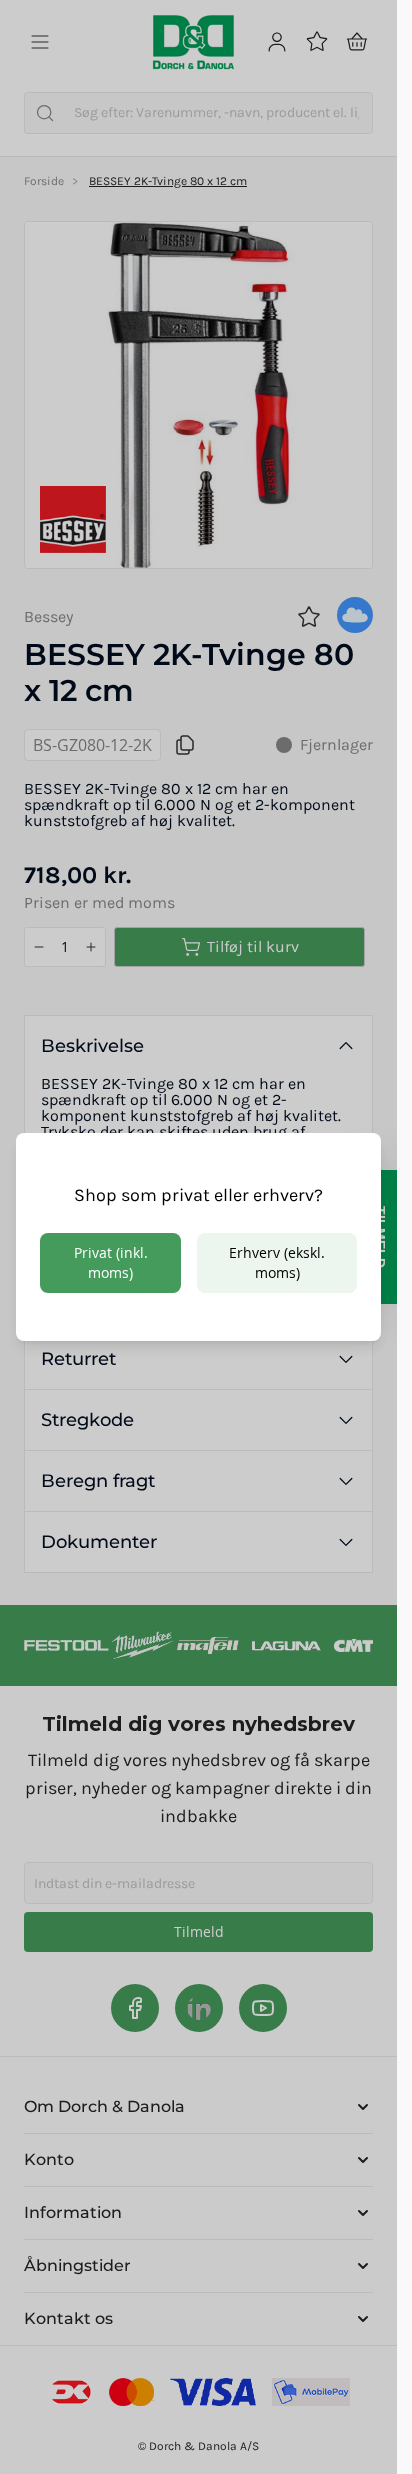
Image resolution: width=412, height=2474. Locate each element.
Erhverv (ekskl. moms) (277, 1262)
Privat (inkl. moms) (111, 1262)
